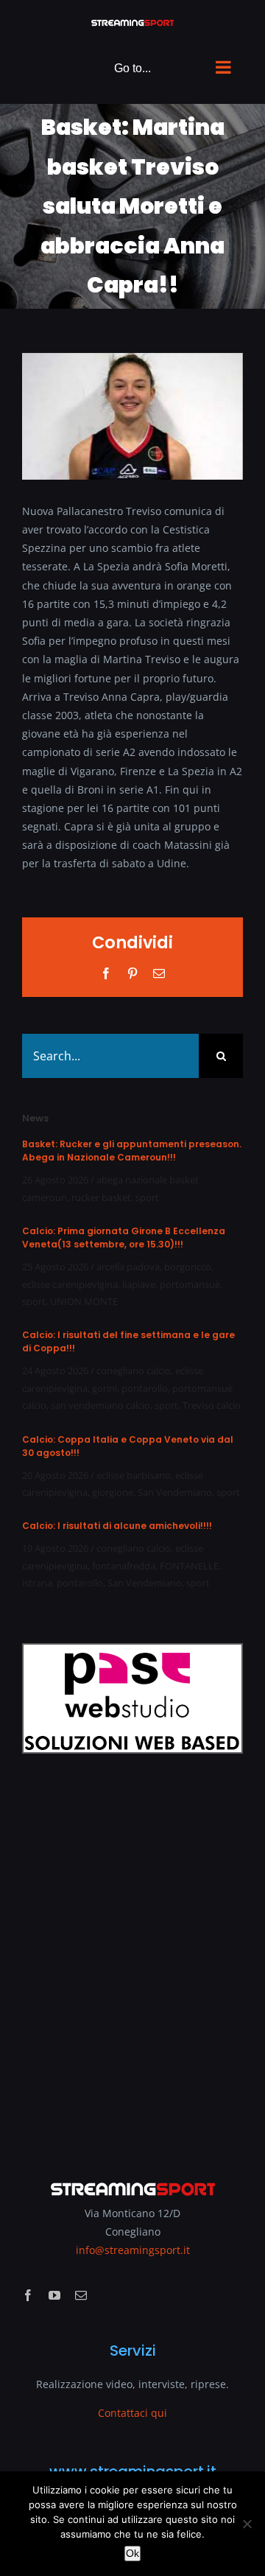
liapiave (139, 1284)
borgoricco (188, 1267)
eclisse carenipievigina (70, 1284)
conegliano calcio (134, 1371)
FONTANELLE (189, 1566)
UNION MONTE (84, 1301)
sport (147, 1197)
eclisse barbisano (134, 1475)
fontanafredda (124, 1566)
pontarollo (145, 1388)
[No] (247, 2524)
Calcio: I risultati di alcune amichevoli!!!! (117, 1526)
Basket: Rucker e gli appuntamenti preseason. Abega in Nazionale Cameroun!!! (132, 1151)
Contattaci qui (132, 2413)
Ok (132, 2553)
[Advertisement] (132, 1957)
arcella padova (128, 1267)
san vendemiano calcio (100, 1405)
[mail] (81, 2295)
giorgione (113, 1492)
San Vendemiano (175, 1492)
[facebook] (28, 2295)
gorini (105, 1388)
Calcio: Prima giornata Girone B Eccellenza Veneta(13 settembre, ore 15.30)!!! (124, 1238)
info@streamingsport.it (133, 2250)
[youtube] (54, 2295)
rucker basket (101, 1197)
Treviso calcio (212, 1405)
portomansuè (190, 1284)
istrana (37, 1583)
